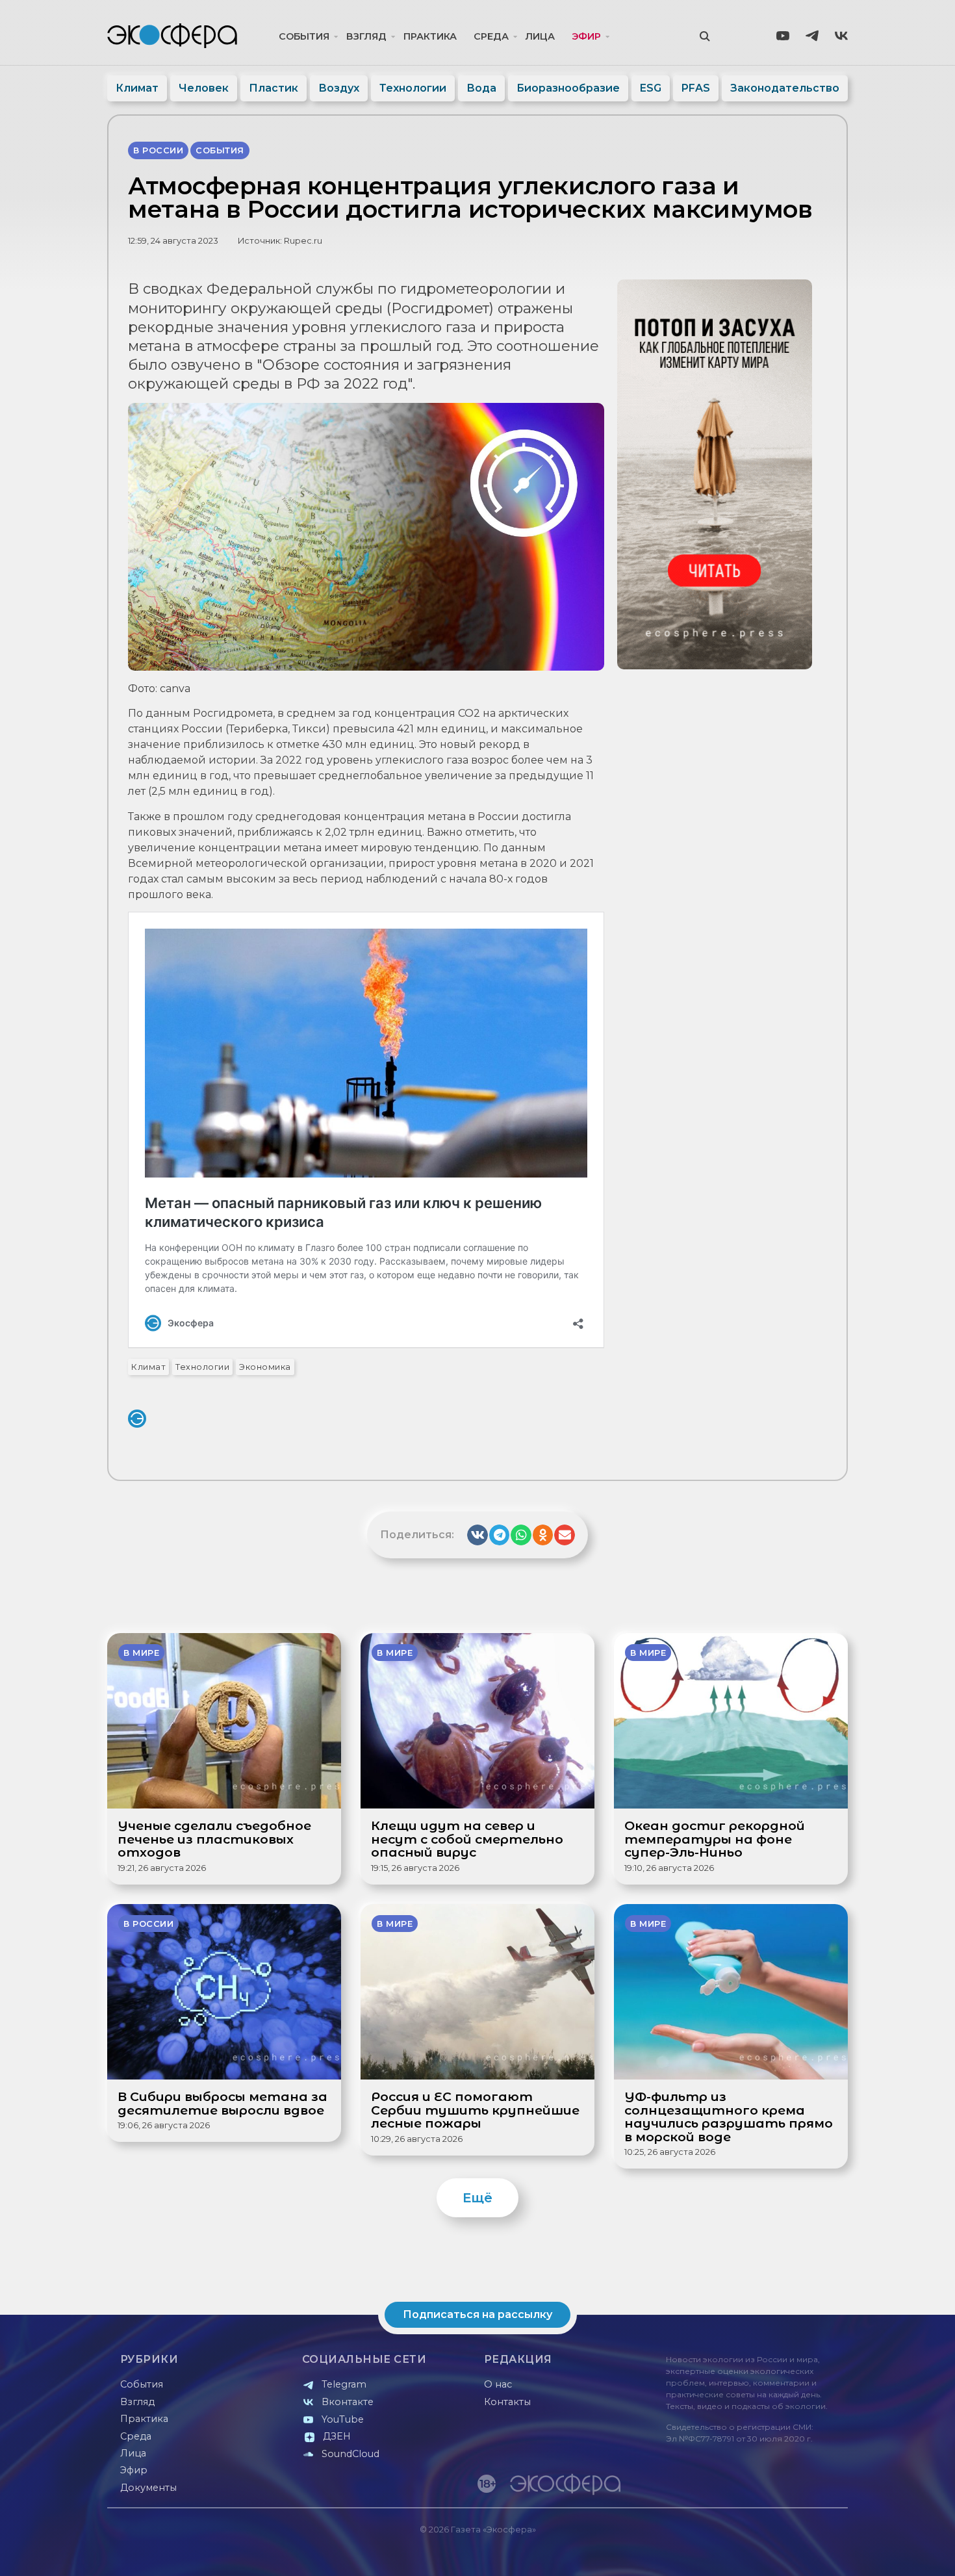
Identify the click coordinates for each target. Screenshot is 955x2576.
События (304, 36)
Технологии (413, 88)
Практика (430, 36)
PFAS (696, 88)
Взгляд (366, 36)
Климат (137, 88)
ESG (651, 88)
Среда (491, 36)
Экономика (265, 1367)
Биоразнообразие (568, 88)
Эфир (586, 36)
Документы (148, 2488)
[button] (478, 1535)
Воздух (339, 88)
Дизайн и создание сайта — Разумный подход (768, 2553)
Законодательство (785, 88)
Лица (540, 36)
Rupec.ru (303, 241)
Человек (204, 88)
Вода (481, 88)
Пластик (274, 88)
